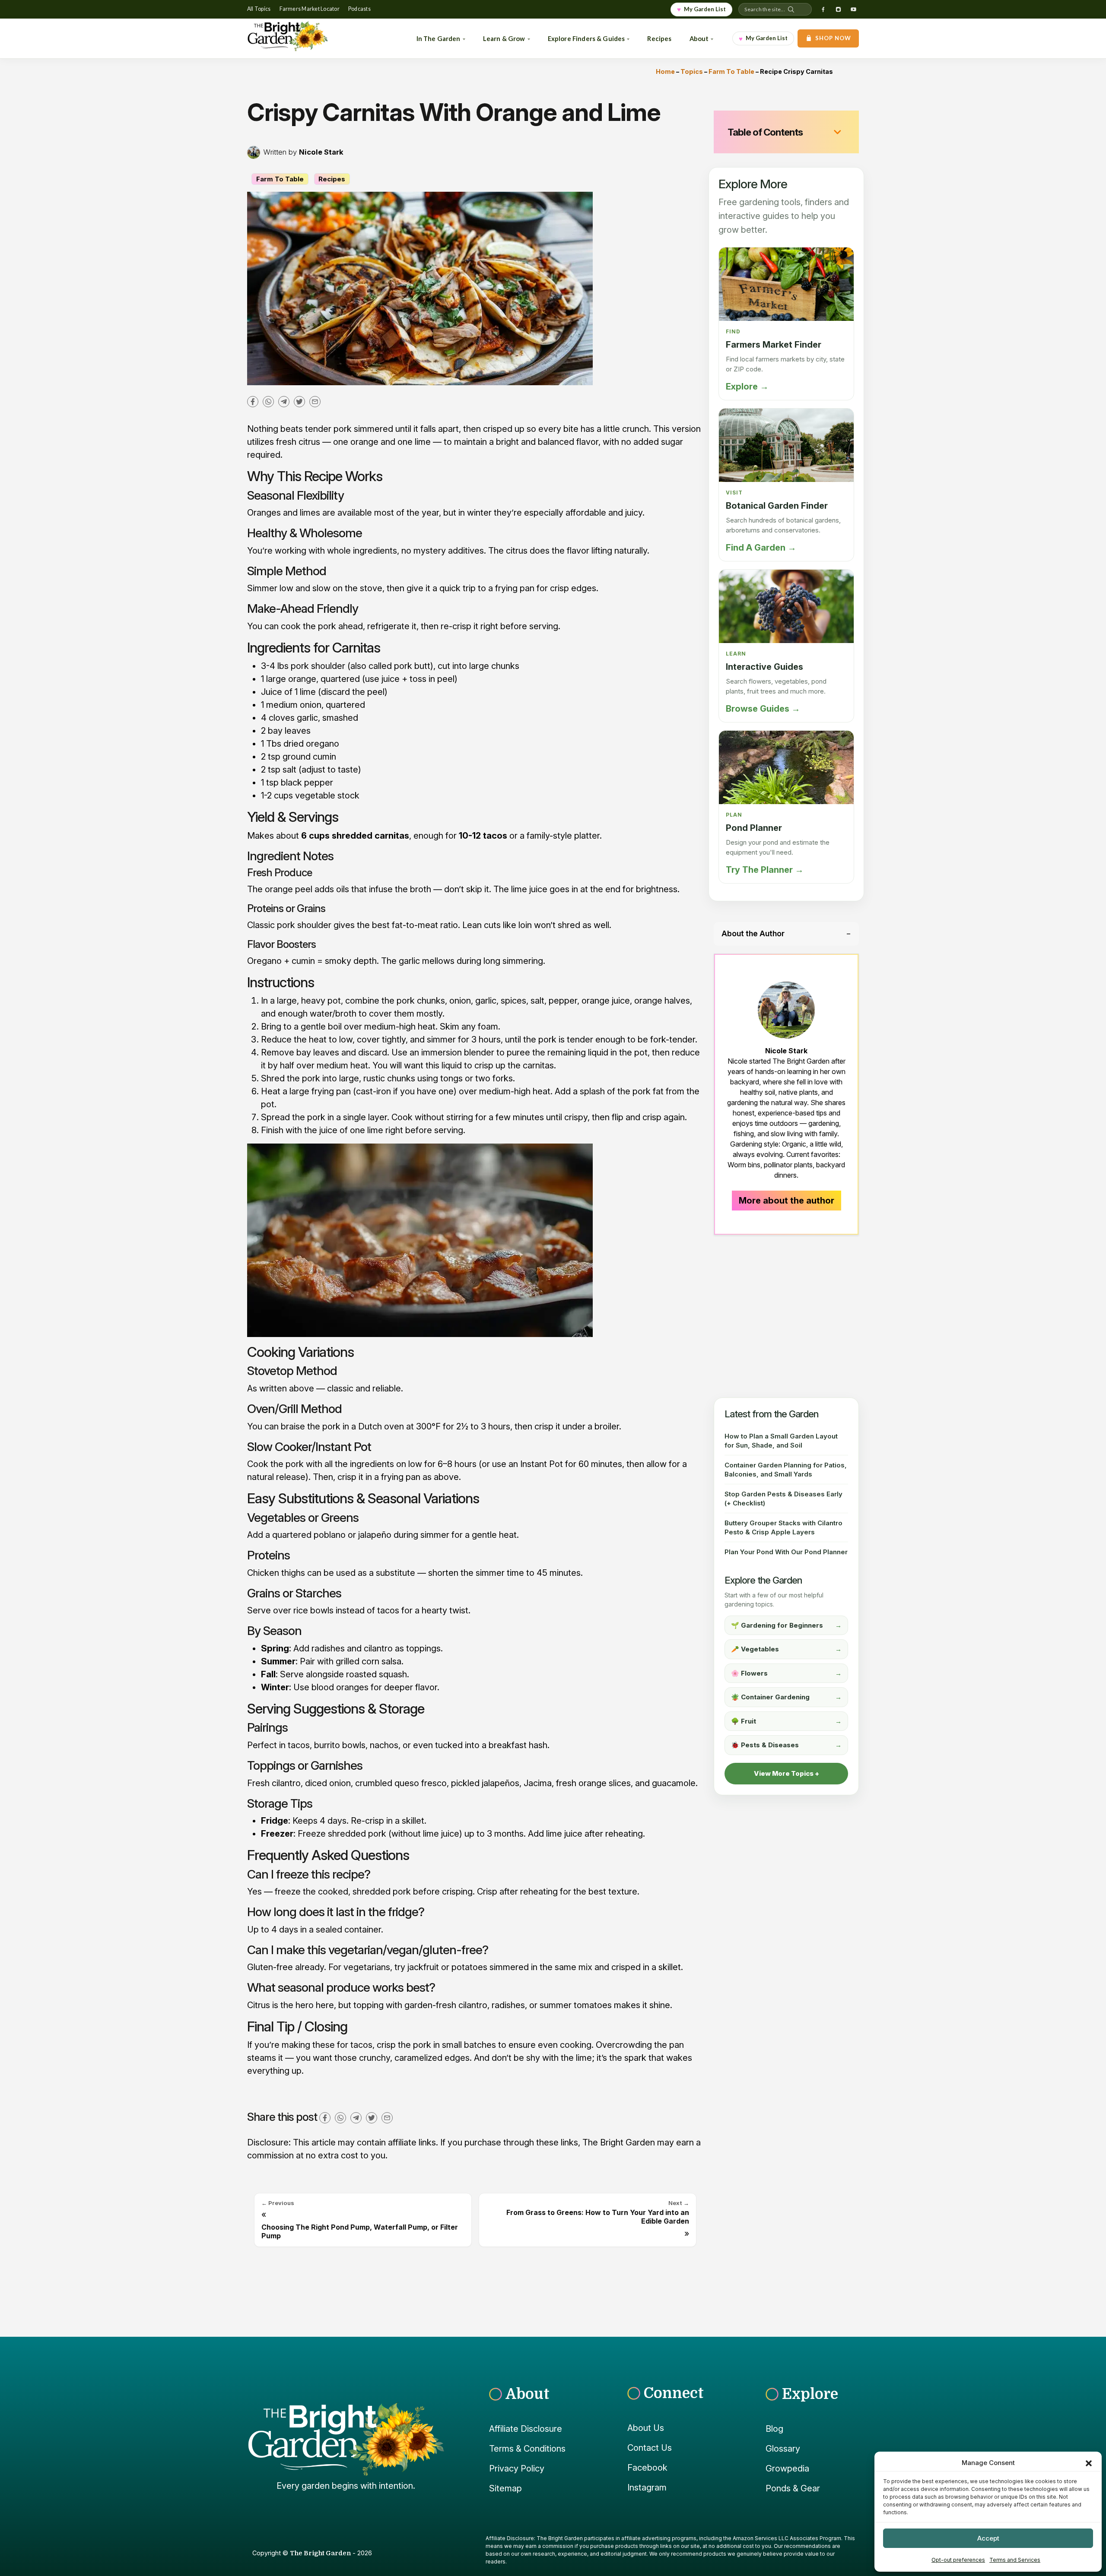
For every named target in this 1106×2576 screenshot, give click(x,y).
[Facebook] (823, 10)
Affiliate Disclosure (526, 2429)
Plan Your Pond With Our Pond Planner (786, 1552)
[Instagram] (838, 10)
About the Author (753, 933)
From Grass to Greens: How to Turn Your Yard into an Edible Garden (598, 2217)
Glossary (783, 2449)
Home (665, 71)
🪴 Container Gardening (786, 1697)
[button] (1089, 2463)
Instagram (647, 2487)
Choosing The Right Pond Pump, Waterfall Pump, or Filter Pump (360, 2231)
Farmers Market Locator (310, 9)
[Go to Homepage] (300, 38)
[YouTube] (853, 10)
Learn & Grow (504, 38)
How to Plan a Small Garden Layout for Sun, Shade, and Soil (781, 1441)
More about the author (787, 1201)
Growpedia (787, 2468)
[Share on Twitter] (299, 401)
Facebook (647, 2468)
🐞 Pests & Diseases (786, 1745)
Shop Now (833, 38)
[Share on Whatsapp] (268, 401)
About (699, 38)
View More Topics (784, 1773)
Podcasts (359, 9)
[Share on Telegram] (284, 401)
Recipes (659, 38)
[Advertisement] (786, 1316)
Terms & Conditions (527, 2449)
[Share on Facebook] (253, 401)
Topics (692, 71)
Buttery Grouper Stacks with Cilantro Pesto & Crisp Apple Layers (783, 1527)
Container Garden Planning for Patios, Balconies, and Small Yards (786, 1470)
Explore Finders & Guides (586, 38)
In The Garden (439, 38)
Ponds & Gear (793, 2488)
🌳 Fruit (786, 1721)
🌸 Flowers (786, 1673)
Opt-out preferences (958, 2560)
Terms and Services (1015, 2560)
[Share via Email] (315, 401)
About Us (646, 2428)
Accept (988, 2538)
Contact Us (650, 2448)
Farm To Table (731, 71)
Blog (774, 2429)
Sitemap (505, 2488)
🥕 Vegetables (786, 1649)
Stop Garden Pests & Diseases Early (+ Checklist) (783, 1499)
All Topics (259, 9)
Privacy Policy (517, 2468)
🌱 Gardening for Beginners (786, 1625)
